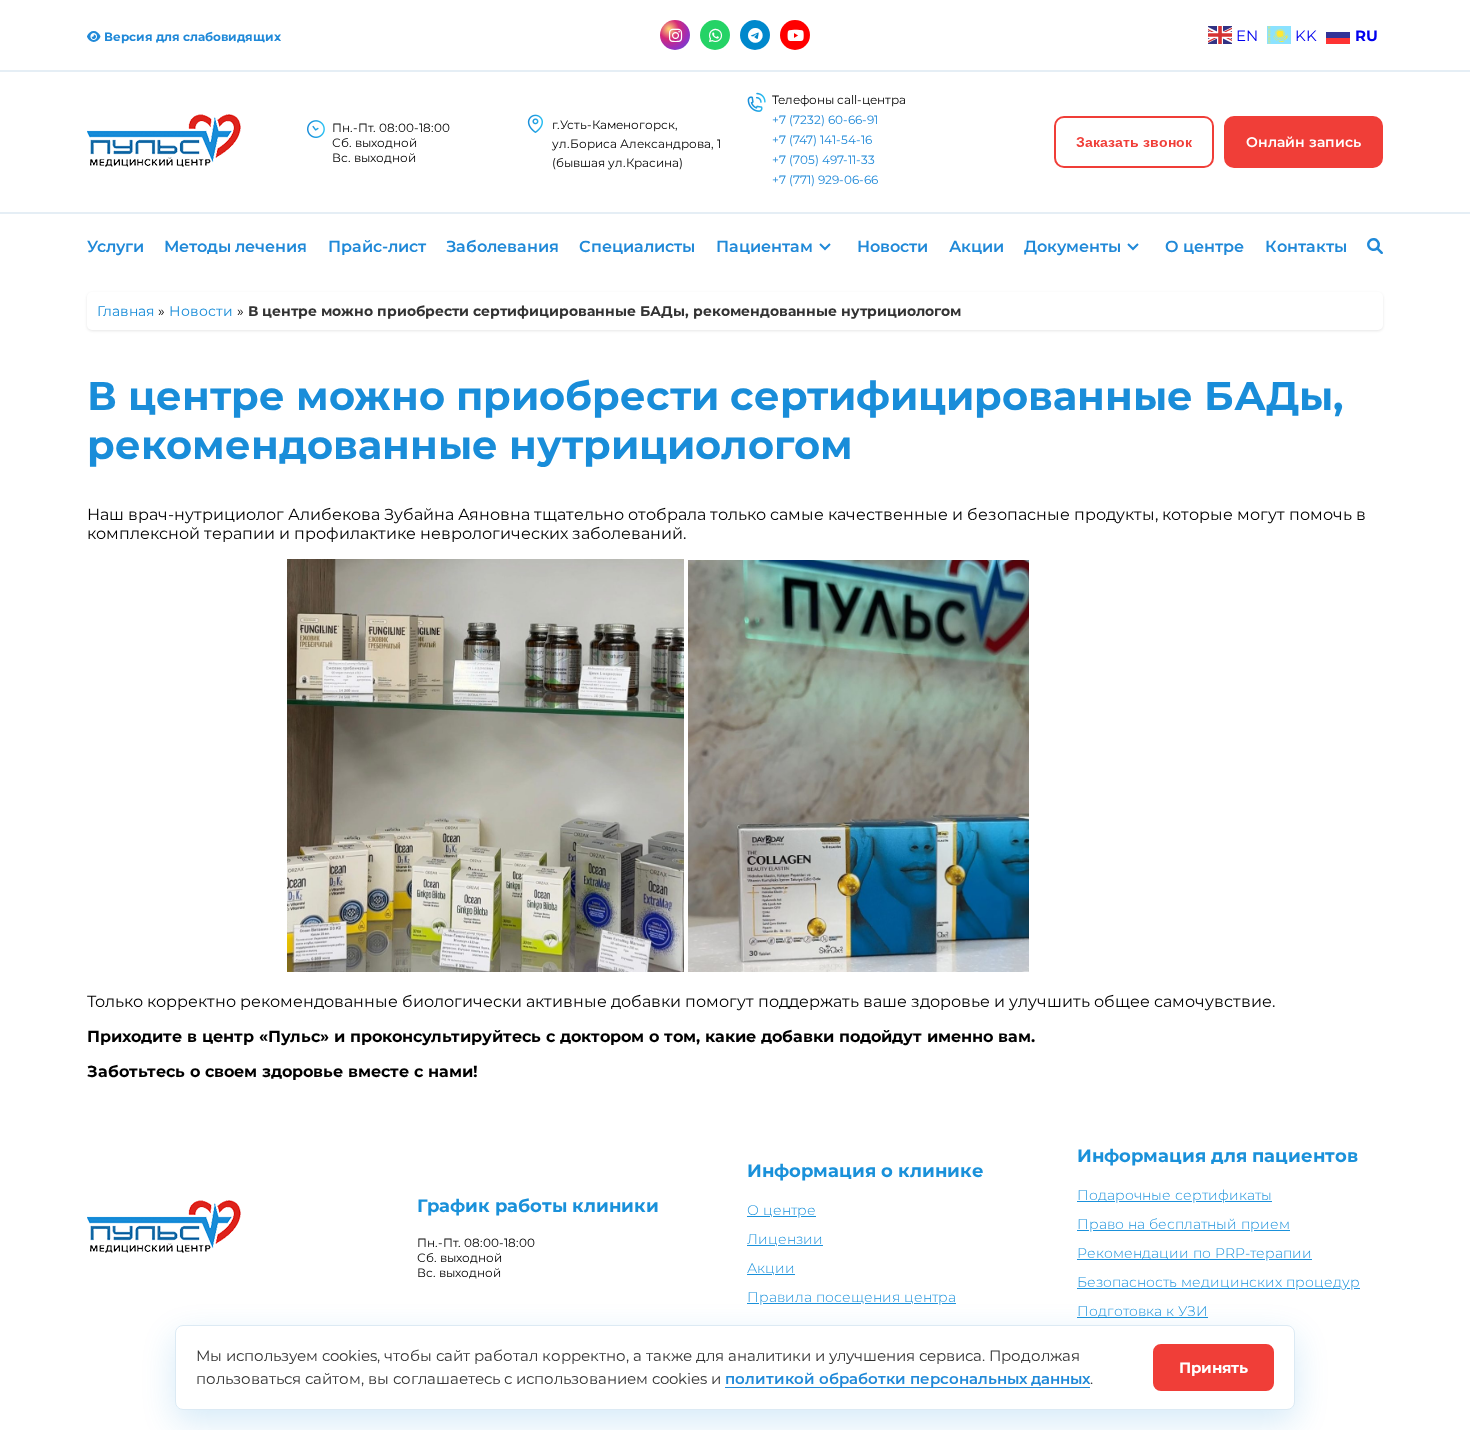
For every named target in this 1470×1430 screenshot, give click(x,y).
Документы (1072, 246)
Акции (976, 246)
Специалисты (637, 246)
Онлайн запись (1303, 142)
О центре (1204, 246)
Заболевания (502, 246)
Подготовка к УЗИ (1142, 1311)
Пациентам (764, 246)
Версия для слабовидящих (191, 36)
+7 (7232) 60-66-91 (825, 119)
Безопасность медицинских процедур (1218, 1282)
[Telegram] (755, 35)
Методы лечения (235, 246)
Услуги (115, 246)
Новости (892, 246)
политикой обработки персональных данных (907, 1378)
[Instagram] (675, 35)
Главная (125, 311)
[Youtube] (795, 35)
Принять (1213, 1367)
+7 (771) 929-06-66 (825, 179)
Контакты (1306, 246)
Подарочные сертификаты (1174, 1195)
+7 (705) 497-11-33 (823, 159)
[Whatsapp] (715, 35)
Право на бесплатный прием (1183, 1224)
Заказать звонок (1134, 142)
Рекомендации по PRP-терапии (1194, 1253)
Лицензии (785, 1239)
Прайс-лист (377, 246)
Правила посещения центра (851, 1297)
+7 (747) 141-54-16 (822, 139)
